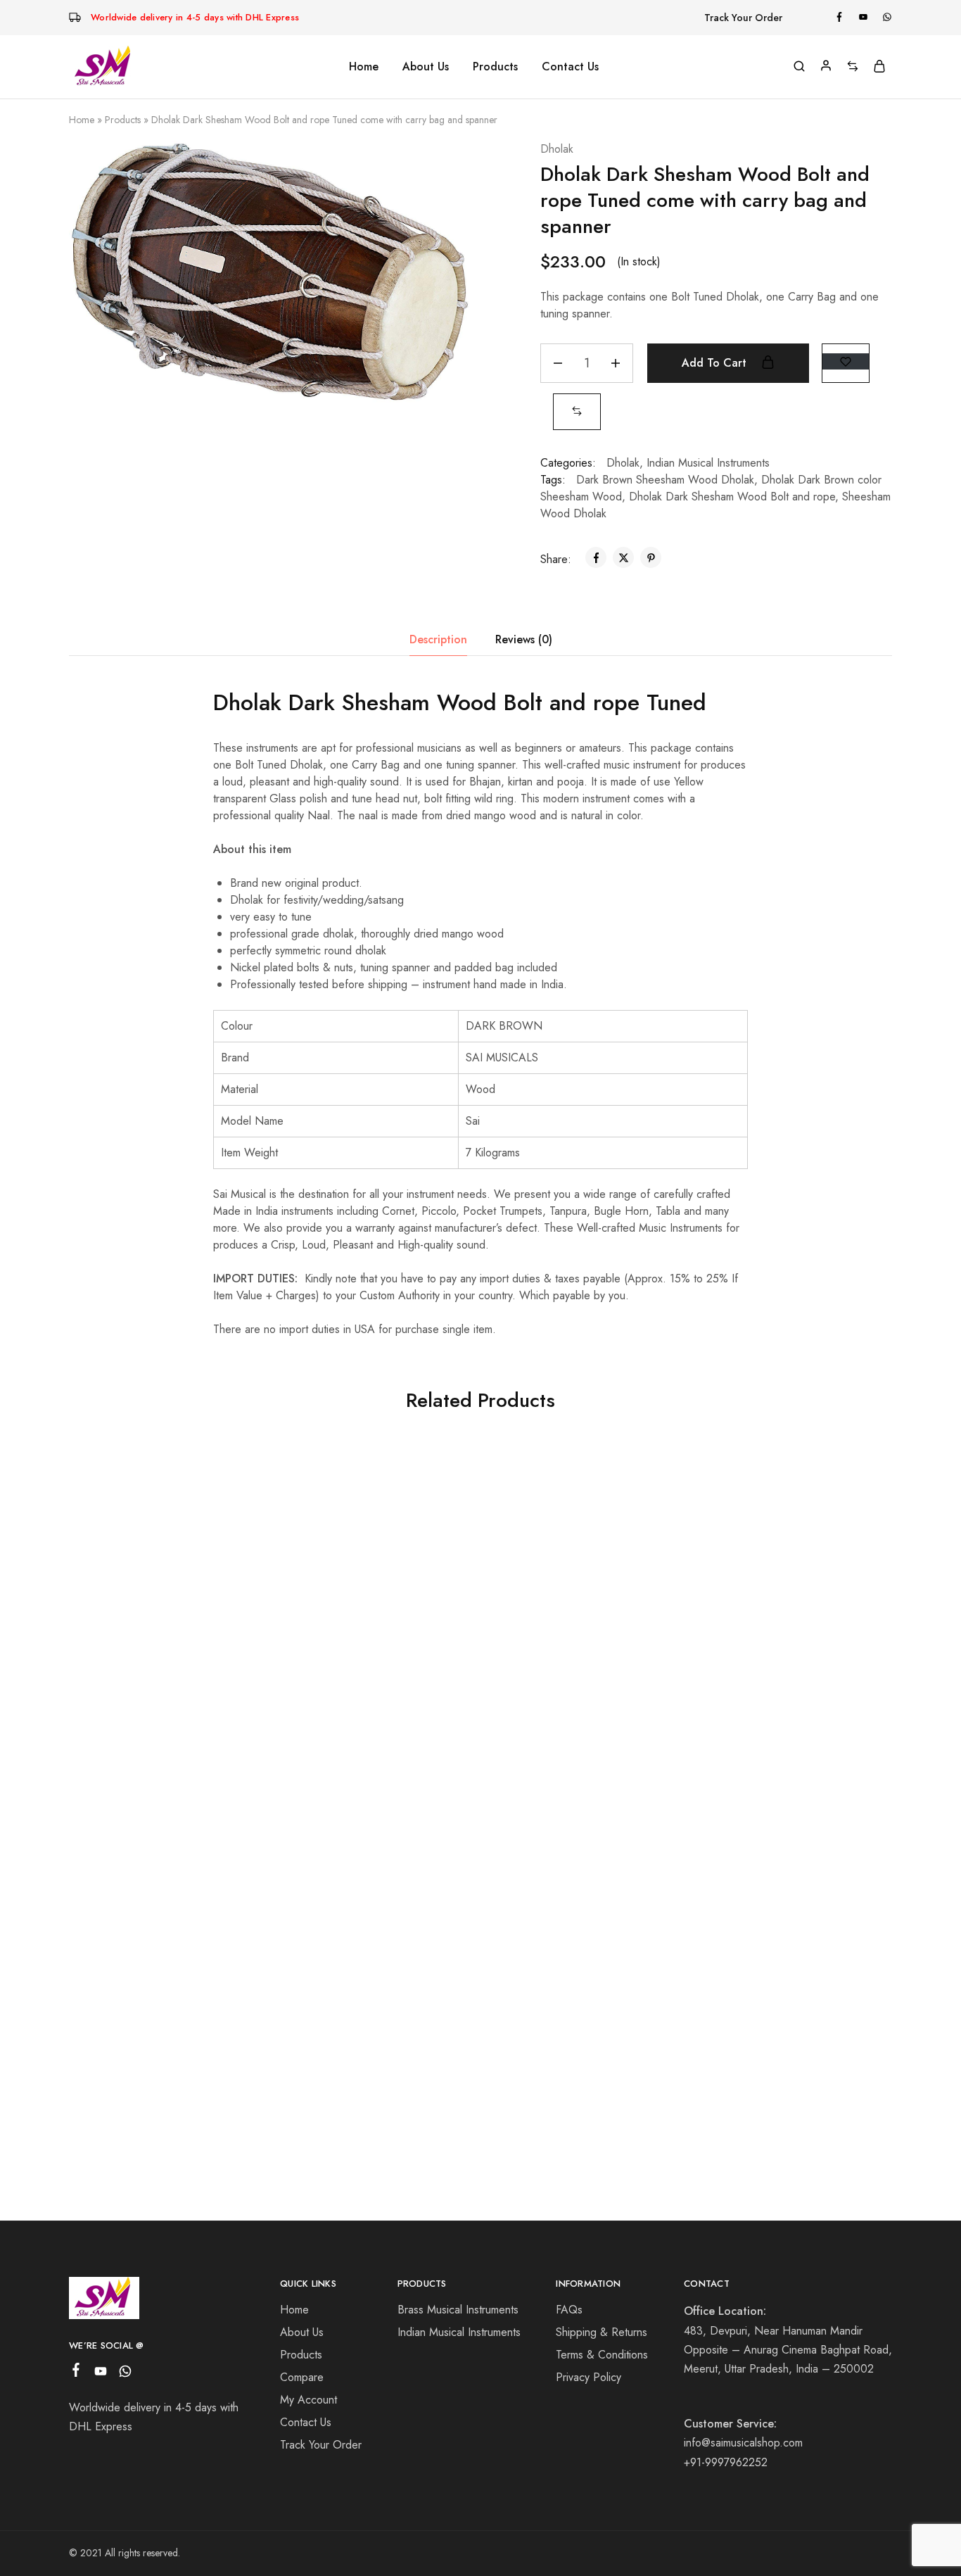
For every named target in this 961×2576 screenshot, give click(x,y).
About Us (426, 67)
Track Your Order (743, 18)
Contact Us (570, 67)
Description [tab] (438, 639)
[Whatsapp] (126, 2374)
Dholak (557, 149)
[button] (577, 411)
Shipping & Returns (602, 2332)
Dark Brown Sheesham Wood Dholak (665, 480)
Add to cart (716, 363)
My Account (308, 2400)
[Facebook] (76, 2373)
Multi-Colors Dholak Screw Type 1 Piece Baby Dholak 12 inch (573, 1714)
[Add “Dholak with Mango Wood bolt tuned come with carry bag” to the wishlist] (230, 1831)
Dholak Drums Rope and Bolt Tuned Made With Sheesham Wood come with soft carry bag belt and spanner (778, 1701)
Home (364, 67)
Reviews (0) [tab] (524, 639)
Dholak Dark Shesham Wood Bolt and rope (732, 497)
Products (123, 120)
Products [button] (495, 67)
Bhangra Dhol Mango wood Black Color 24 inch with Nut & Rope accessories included (367, 2061)
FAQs (569, 2310)
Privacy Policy (588, 2377)
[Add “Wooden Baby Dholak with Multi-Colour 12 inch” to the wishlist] (230, 1484)
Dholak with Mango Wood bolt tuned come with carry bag (161, 2053)
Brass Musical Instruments (458, 2310)
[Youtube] (101, 2374)
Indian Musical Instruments (708, 463)
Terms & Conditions (602, 2355)
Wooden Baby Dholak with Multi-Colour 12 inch (161, 1706)
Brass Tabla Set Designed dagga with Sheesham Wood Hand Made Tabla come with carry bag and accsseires (367, 1721)
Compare (302, 2377)
